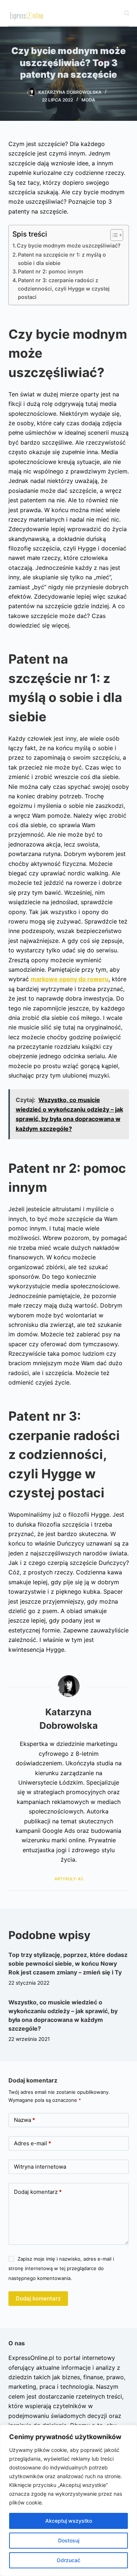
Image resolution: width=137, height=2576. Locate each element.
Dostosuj (69, 2540)
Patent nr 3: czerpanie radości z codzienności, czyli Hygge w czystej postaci (64, 289)
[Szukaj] (127, 13)
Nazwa (24, 2120)
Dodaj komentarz (38, 2192)
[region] (68, 2500)
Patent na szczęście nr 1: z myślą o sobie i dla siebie (62, 259)
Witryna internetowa (40, 2167)
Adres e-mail (33, 2143)
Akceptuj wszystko (69, 2521)
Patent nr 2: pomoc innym (51, 271)
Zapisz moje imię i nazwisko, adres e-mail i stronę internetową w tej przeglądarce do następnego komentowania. (61, 2268)
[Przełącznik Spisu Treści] (113, 235)
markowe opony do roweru (70, 979)
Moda (88, 100)
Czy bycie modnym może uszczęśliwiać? (69, 245)
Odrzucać (68, 2560)
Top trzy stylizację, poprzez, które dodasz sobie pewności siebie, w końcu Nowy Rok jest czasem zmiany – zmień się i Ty (68, 1963)
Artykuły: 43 (69, 1879)
